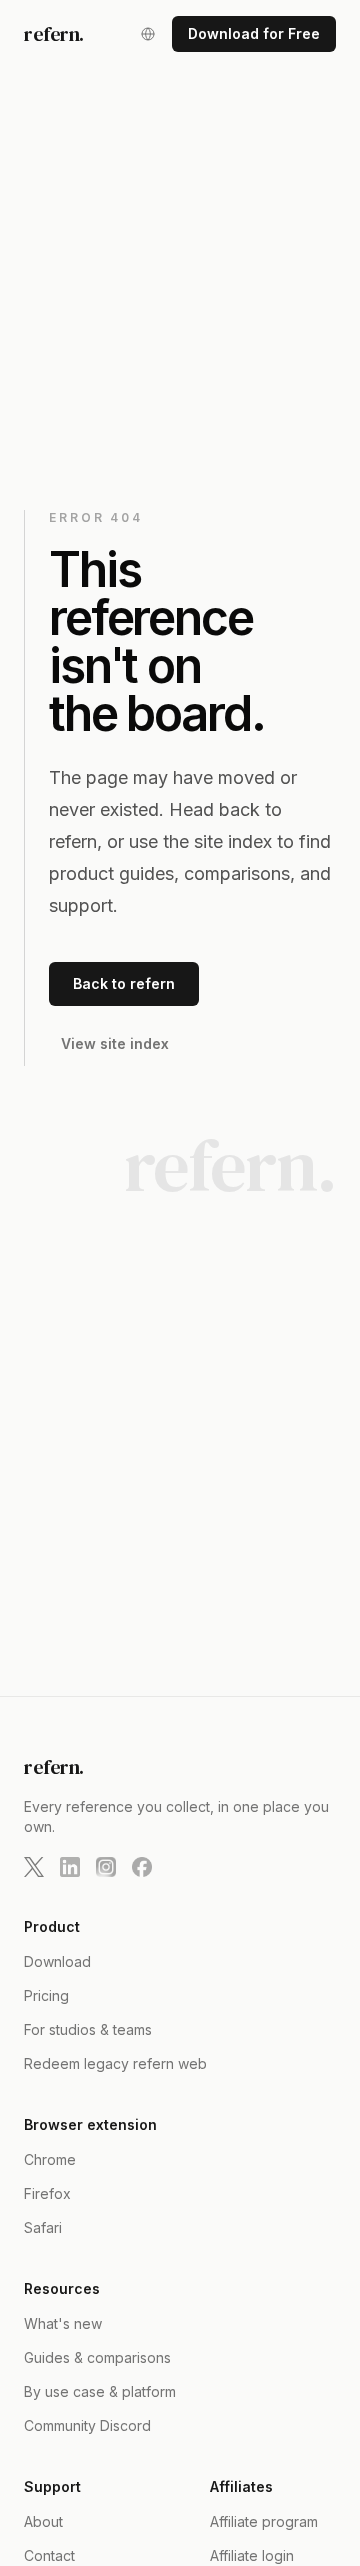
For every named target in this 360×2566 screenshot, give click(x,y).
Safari (43, 2227)
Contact (49, 2555)
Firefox (47, 2193)
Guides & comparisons (97, 2357)
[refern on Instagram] (106, 1867)
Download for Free (254, 33)
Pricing (46, 1995)
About (43, 2521)
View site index (115, 1043)
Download (57, 1961)
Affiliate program (264, 2521)
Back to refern (124, 983)
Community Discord (87, 2425)
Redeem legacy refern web (115, 2063)
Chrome (50, 2159)
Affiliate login (252, 2555)
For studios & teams (88, 2029)
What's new (63, 2323)
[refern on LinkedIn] (70, 1867)
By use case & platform (100, 2391)
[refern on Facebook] (142, 1867)
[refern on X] (34, 1867)
